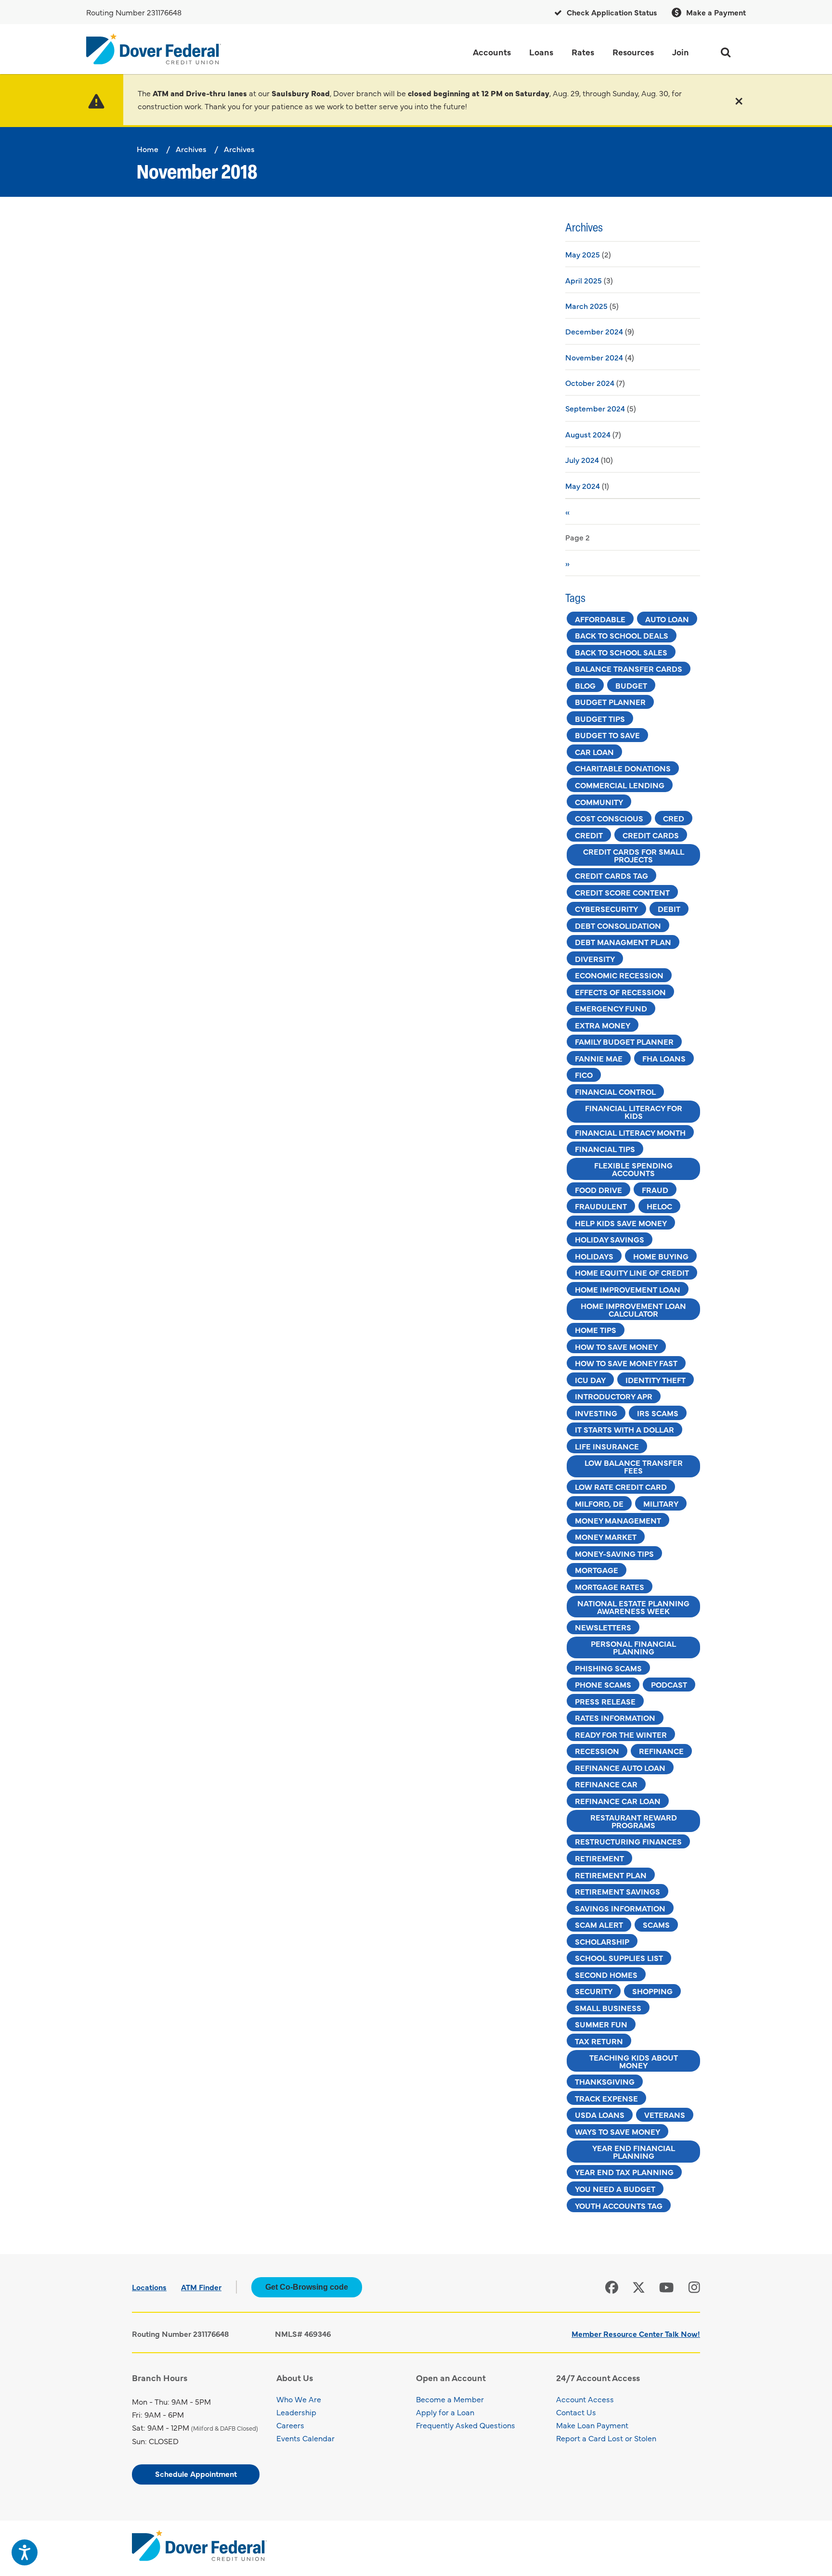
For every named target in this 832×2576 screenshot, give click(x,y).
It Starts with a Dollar (624, 1429)
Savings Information (620, 1908)
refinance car (606, 1784)
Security (594, 1991)
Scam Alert (599, 1924)
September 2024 (595, 408)
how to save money (616, 1346)
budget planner (610, 702)
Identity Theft (656, 1380)
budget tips (600, 718)
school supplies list (619, 1958)
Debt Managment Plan (623, 942)
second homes (606, 1974)
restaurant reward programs (634, 1821)
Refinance (661, 1751)
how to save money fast (626, 1363)
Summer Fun (601, 2024)
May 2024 (583, 486)
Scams (656, 1924)
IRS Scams (658, 1413)
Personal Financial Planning (633, 1647)
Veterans (665, 2115)
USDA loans (600, 2115)
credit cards (651, 835)
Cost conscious (609, 818)
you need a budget (615, 2189)
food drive (598, 1190)
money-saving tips (614, 1553)
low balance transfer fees (634, 1466)
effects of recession (620, 992)
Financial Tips (605, 1149)
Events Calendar (305, 2438)
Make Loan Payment (592, 2425)
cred (674, 818)
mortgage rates (610, 1587)
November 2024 (594, 357)
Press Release (605, 1701)
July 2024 (582, 460)
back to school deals (622, 635)
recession (597, 1751)
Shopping (652, 1991)
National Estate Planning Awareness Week (633, 1607)
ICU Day (590, 1380)
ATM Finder (201, 2287)
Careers (290, 2425)
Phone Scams (603, 1684)
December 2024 (594, 331)
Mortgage (597, 1570)
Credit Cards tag (611, 875)
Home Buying (661, 1256)
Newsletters (603, 1627)
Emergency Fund (611, 1008)
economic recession (619, 975)
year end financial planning (634, 2152)
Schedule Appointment (196, 2473)
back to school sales (621, 652)
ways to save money (617, 2131)
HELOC (659, 1206)
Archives (191, 149)
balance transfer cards (629, 668)
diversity (595, 959)
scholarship (602, 1941)
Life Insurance (607, 1446)
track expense (606, 2098)
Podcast (669, 1684)
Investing (596, 1413)
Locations (149, 2287)
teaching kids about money (634, 2061)
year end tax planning (624, 2172)
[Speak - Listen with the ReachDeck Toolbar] (25, 2552)
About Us (295, 2377)
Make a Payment (715, 12)
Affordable (600, 619)
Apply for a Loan (445, 2412)
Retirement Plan (611, 1875)
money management (618, 1520)
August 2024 (588, 434)
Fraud (655, 1190)
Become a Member (450, 2399)
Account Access (585, 2399)
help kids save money (621, 1223)
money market (606, 1537)
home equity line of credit (632, 1272)
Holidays (594, 1256)
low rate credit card (621, 1487)
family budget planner (624, 1041)
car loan (594, 752)
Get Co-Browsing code (307, 2287)
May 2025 (583, 254)
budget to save (607, 735)
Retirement (599, 1858)
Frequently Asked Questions (466, 2425)
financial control (615, 1091)
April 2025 (584, 280)
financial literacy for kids (634, 1112)
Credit (589, 835)
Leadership (296, 2412)
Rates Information (615, 1717)
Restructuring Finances (628, 1841)
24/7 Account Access (598, 2377)
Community (599, 802)
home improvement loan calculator (633, 1309)
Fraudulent (601, 1206)
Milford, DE (599, 1503)
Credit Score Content (622, 892)
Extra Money (603, 1025)
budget (631, 685)
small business (608, 2008)
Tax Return (599, 2041)
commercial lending (620, 785)
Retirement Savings (617, 1891)
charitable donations (623, 768)
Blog (585, 685)
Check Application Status (611, 12)
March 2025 (586, 306)
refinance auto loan (620, 1768)
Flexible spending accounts (633, 1169)
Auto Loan (667, 619)
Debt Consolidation (618, 925)
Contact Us (576, 2412)
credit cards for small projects (634, 855)
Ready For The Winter (621, 1734)
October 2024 (590, 383)
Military (661, 1503)
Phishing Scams (608, 1668)
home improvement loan (628, 1289)
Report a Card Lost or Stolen (606, 2438)
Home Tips (596, 1330)
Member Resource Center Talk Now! (636, 2333)
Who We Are (299, 2399)
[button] (739, 100)
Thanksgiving (605, 2081)
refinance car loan (618, 1801)
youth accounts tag (619, 2205)
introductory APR (614, 1396)
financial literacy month (630, 1132)
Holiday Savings (610, 1239)
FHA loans (664, 1058)
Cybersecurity (606, 909)
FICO (584, 1075)
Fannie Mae (599, 1058)
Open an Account (451, 2377)
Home (148, 149)
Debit (669, 909)
